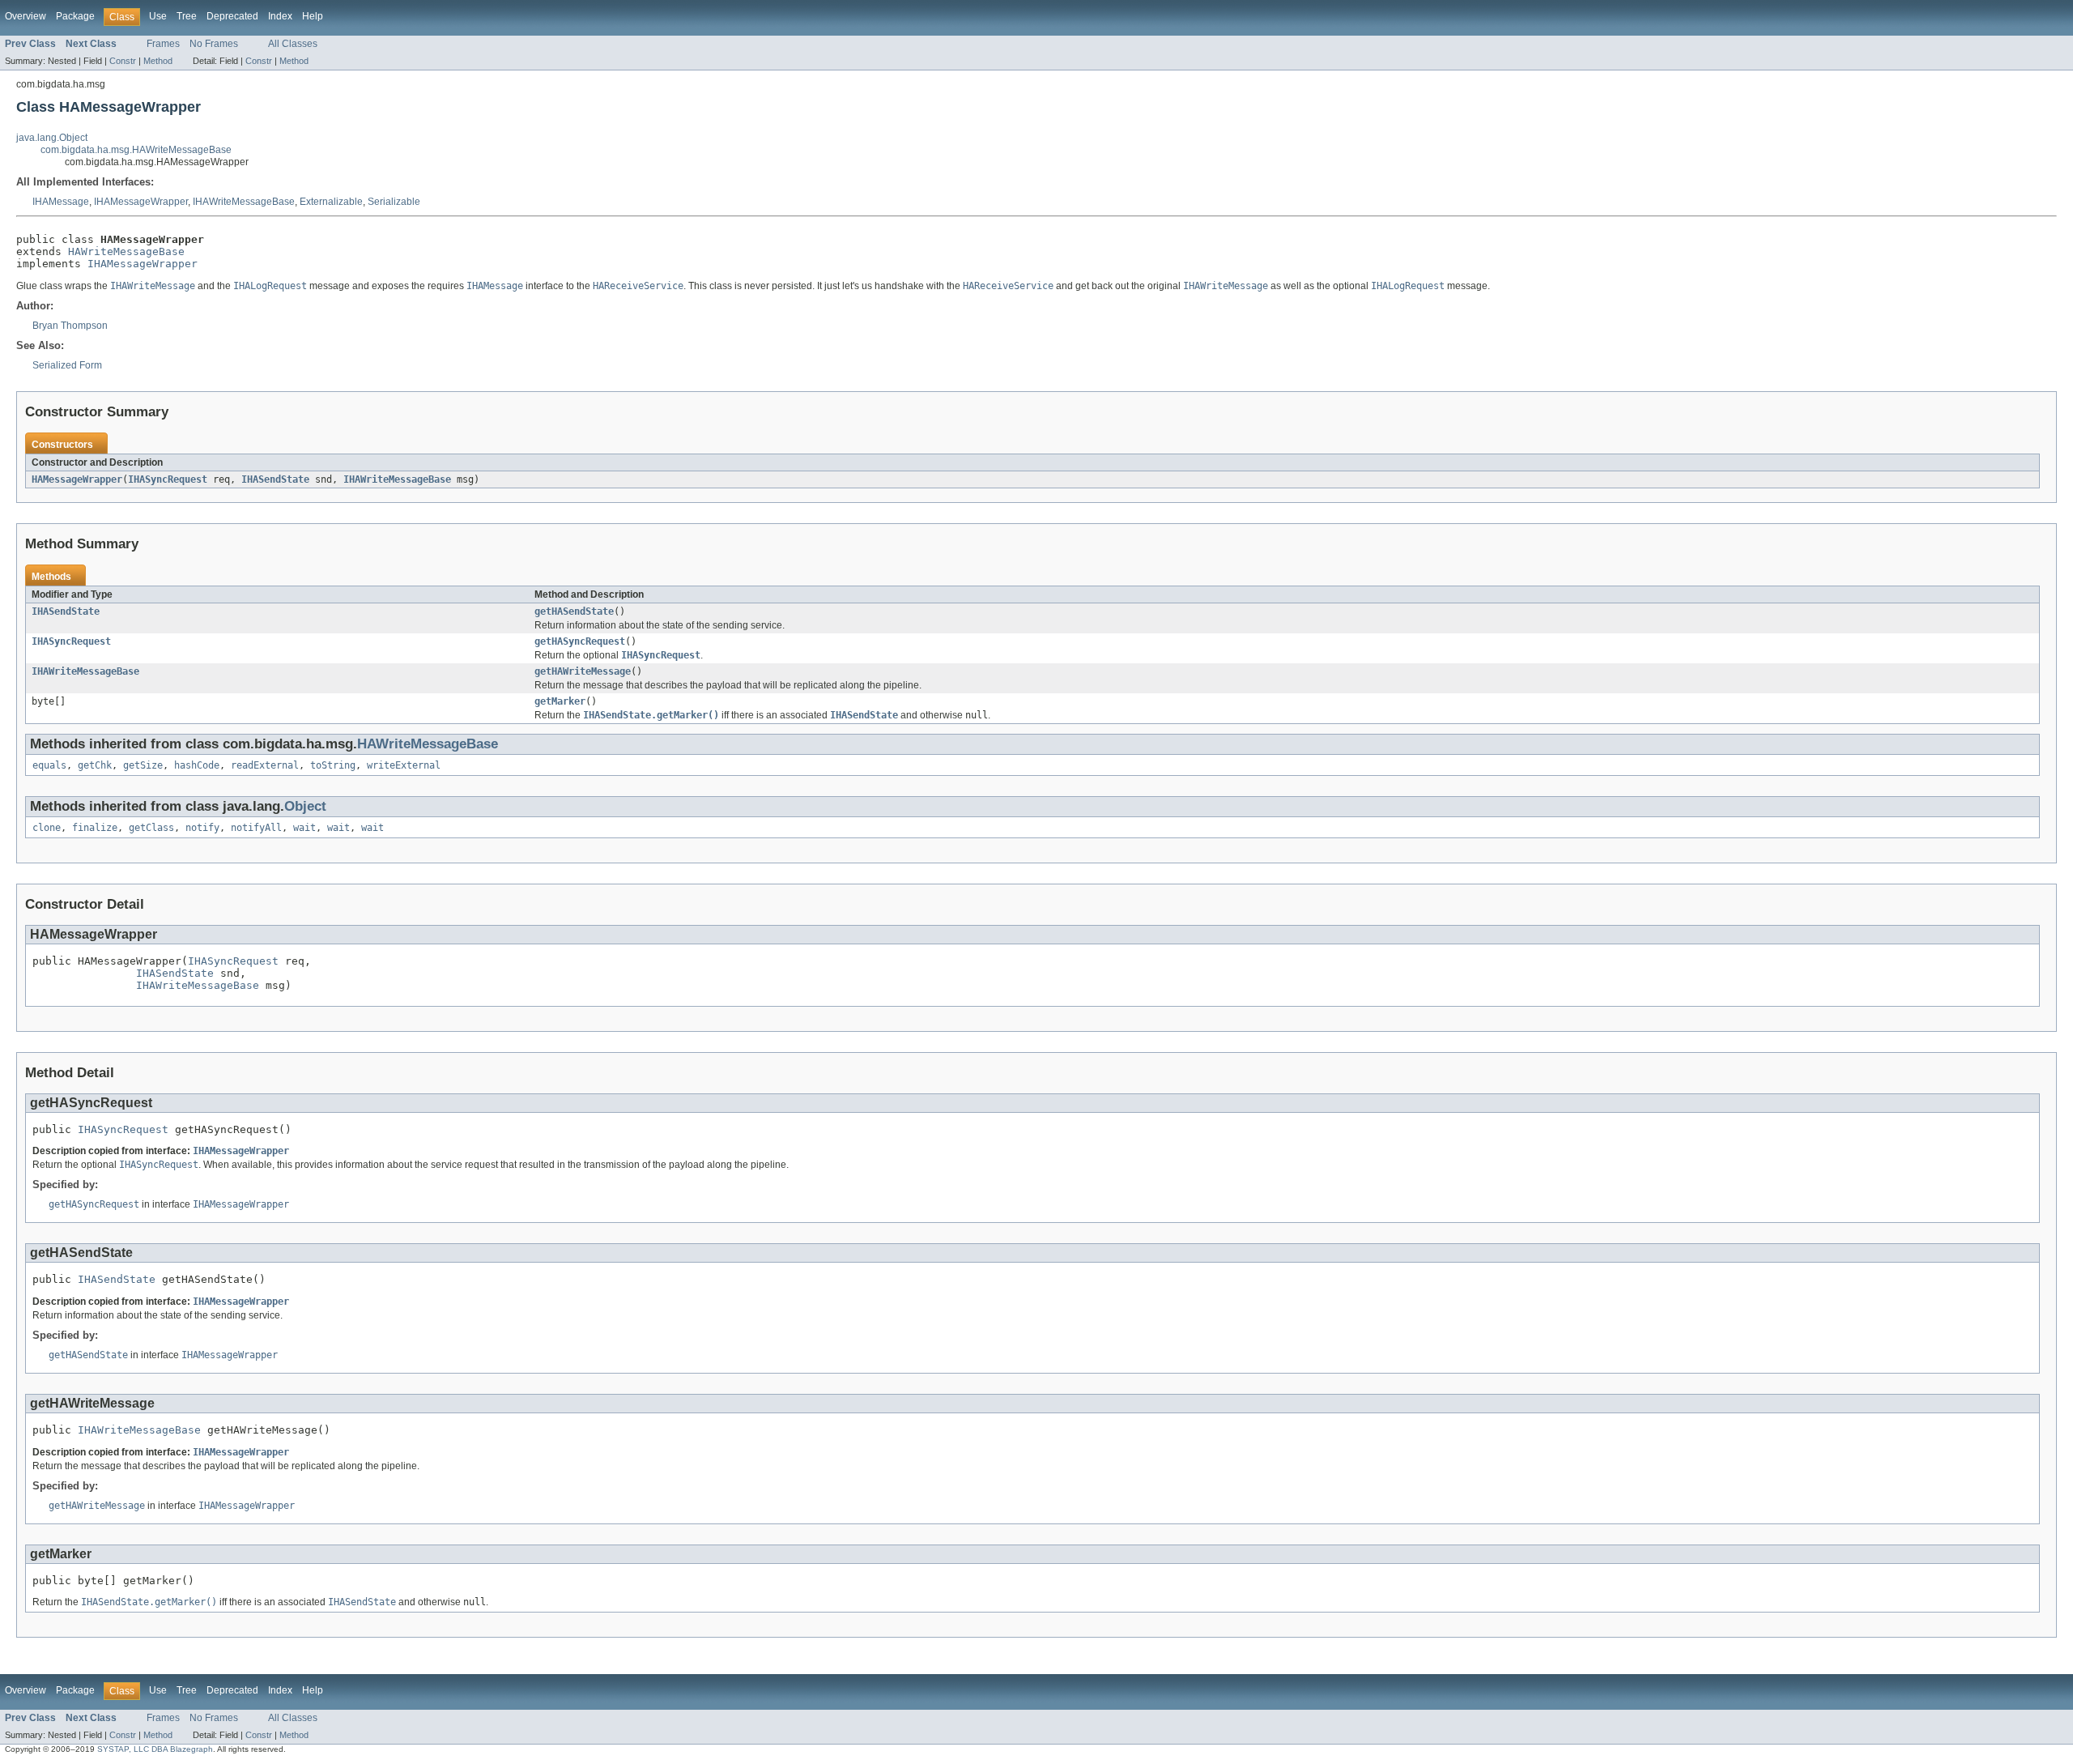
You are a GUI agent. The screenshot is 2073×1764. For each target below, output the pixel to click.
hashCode (197, 765)
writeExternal (404, 765)
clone (47, 828)
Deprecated (232, 16)
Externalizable (331, 202)
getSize (143, 765)
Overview (26, 16)
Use (158, 16)
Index (280, 16)
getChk (95, 765)
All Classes (293, 44)
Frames (163, 44)
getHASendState (574, 611)
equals (49, 765)
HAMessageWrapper (77, 479)
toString (333, 765)
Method (158, 61)
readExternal (265, 765)
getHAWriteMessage (583, 671)
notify (202, 828)
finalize (95, 828)
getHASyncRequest (580, 641)
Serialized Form (67, 365)
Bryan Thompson (70, 326)
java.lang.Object (52, 138)
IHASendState (275, 479)
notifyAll (256, 828)
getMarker (560, 701)
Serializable (394, 202)
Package (75, 16)
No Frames (214, 44)
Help (313, 16)
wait (304, 828)
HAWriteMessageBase (126, 251)
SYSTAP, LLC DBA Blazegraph (155, 1749)
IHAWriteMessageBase (244, 202)
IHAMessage (61, 202)
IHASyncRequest (168, 479)
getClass (151, 828)
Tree (187, 16)
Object (305, 806)
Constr (123, 61)
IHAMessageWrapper (141, 202)
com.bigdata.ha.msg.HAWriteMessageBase (136, 150)
